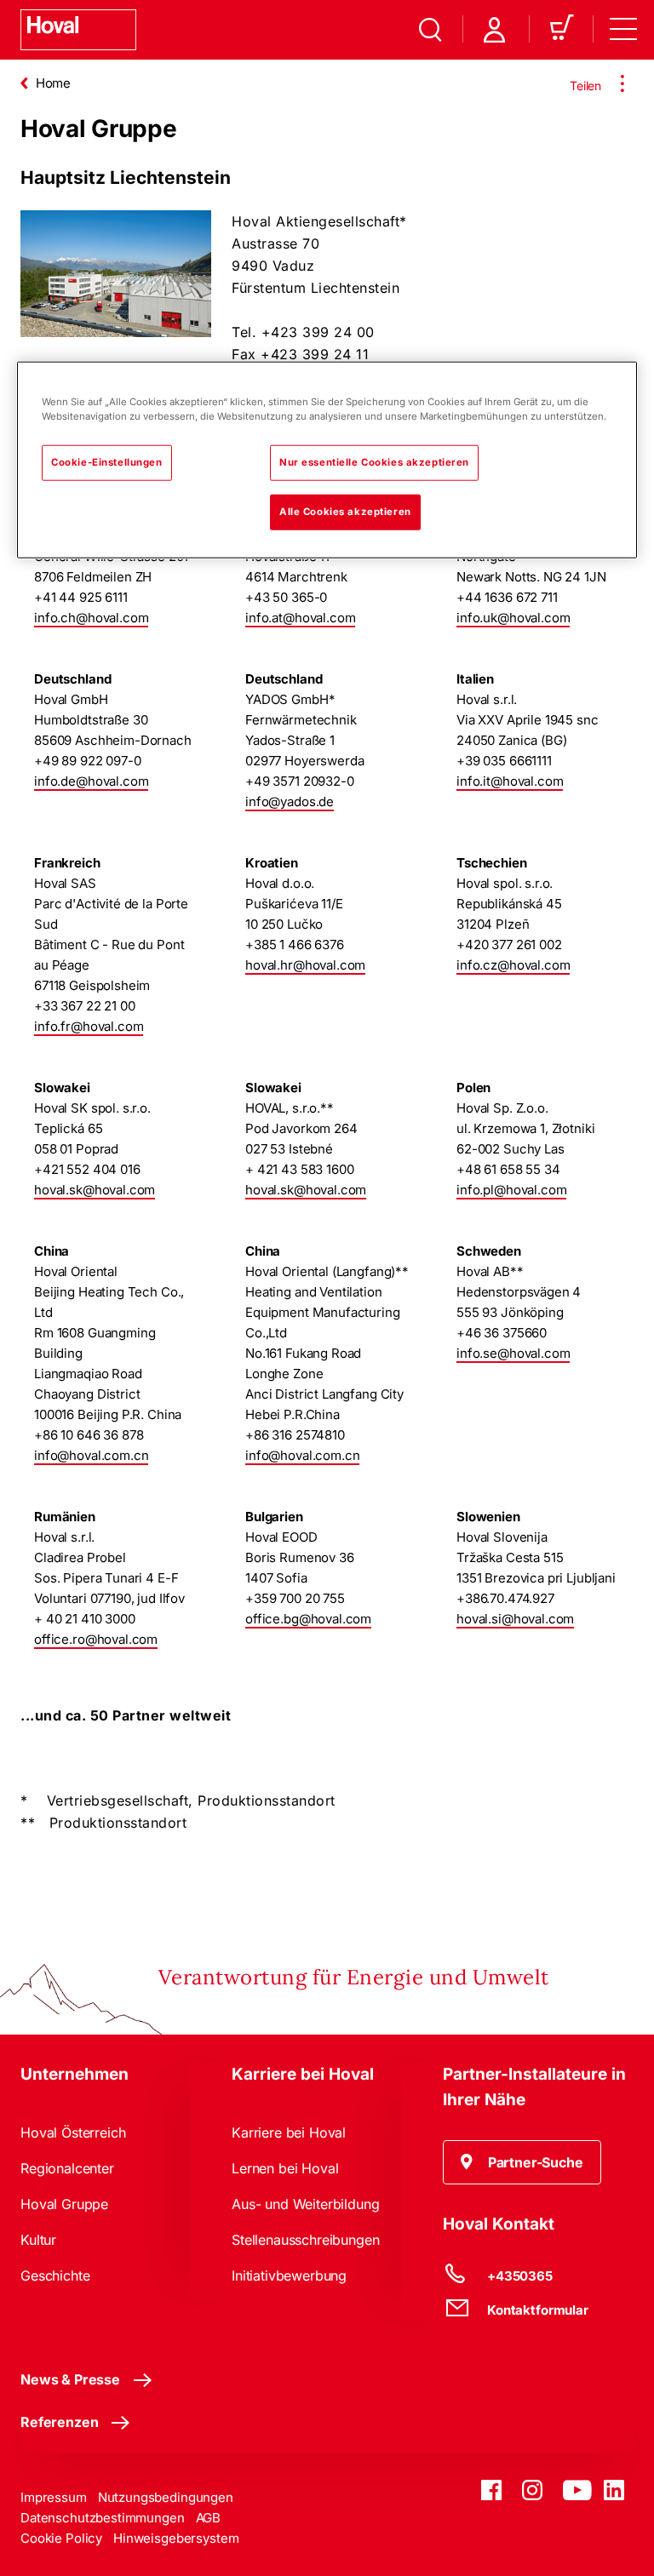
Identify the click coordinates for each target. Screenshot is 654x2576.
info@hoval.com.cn (91, 1455)
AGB (209, 2518)
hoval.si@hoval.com (515, 1619)
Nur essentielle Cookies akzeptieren (374, 462)
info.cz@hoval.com (513, 965)
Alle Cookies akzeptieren (345, 512)
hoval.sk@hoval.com (95, 1190)
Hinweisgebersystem (176, 2538)
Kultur (38, 2240)
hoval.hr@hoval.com (305, 965)
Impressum (54, 2497)
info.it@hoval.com (510, 781)
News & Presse (70, 2379)
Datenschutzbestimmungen (103, 2518)
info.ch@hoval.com (91, 618)
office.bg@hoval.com (308, 1619)
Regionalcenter (67, 2168)
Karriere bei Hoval (289, 2132)
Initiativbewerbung (289, 2275)
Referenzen (59, 2422)
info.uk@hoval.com (513, 618)
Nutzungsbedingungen (166, 2497)
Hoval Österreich (73, 2132)
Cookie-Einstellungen (106, 462)
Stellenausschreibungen (305, 2240)
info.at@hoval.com (300, 618)
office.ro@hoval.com (96, 1639)
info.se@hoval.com (513, 1353)
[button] (522, 2162)
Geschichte (55, 2275)
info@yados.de (290, 801)
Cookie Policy (61, 2538)
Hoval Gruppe (64, 2204)
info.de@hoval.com (91, 781)
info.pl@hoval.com (511, 1190)
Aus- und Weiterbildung (305, 2204)
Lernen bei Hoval (285, 2168)
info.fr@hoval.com (89, 1026)
